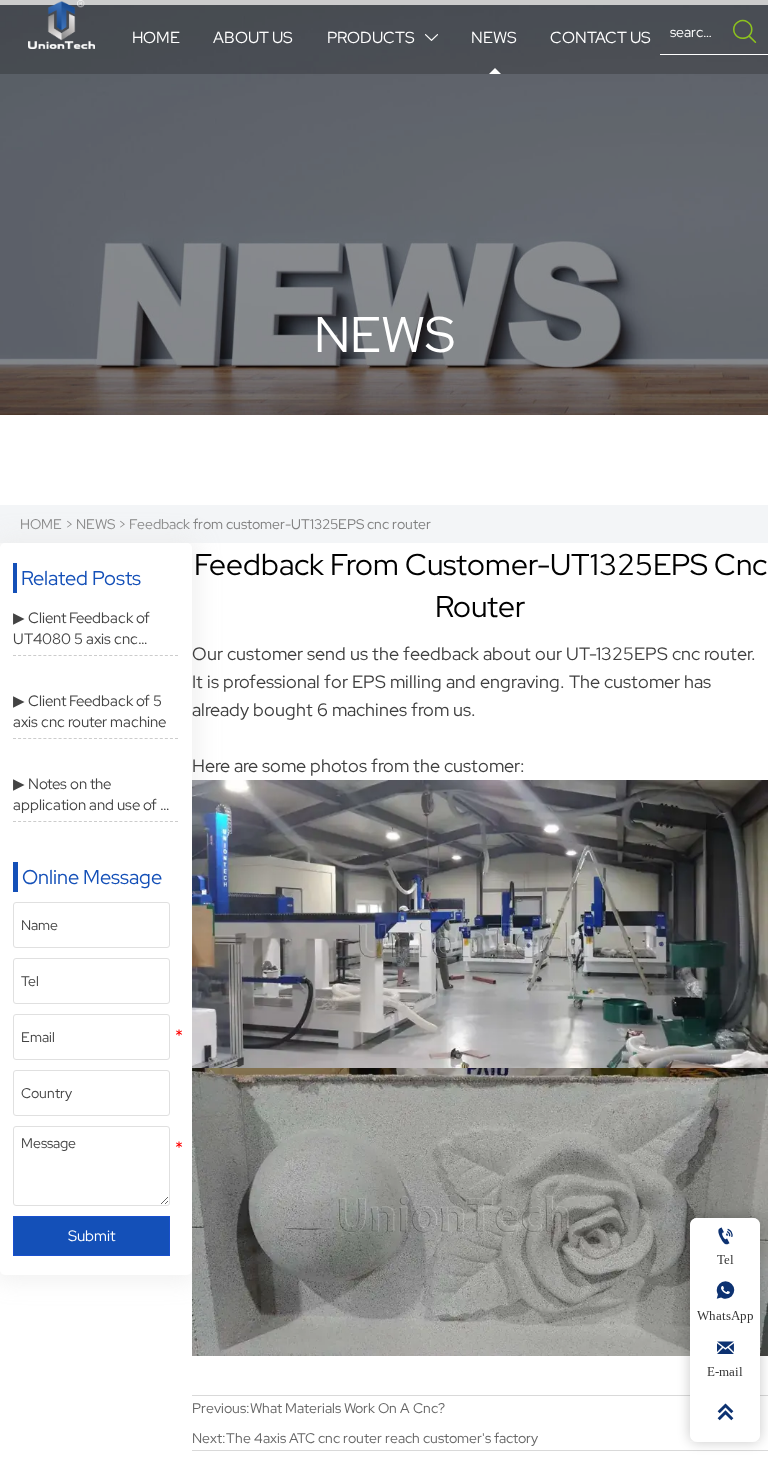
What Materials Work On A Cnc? (347, 1408)
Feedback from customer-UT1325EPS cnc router (280, 524)
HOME (41, 524)
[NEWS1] (61, 24)
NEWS (95, 524)
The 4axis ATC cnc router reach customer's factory (382, 1438)
